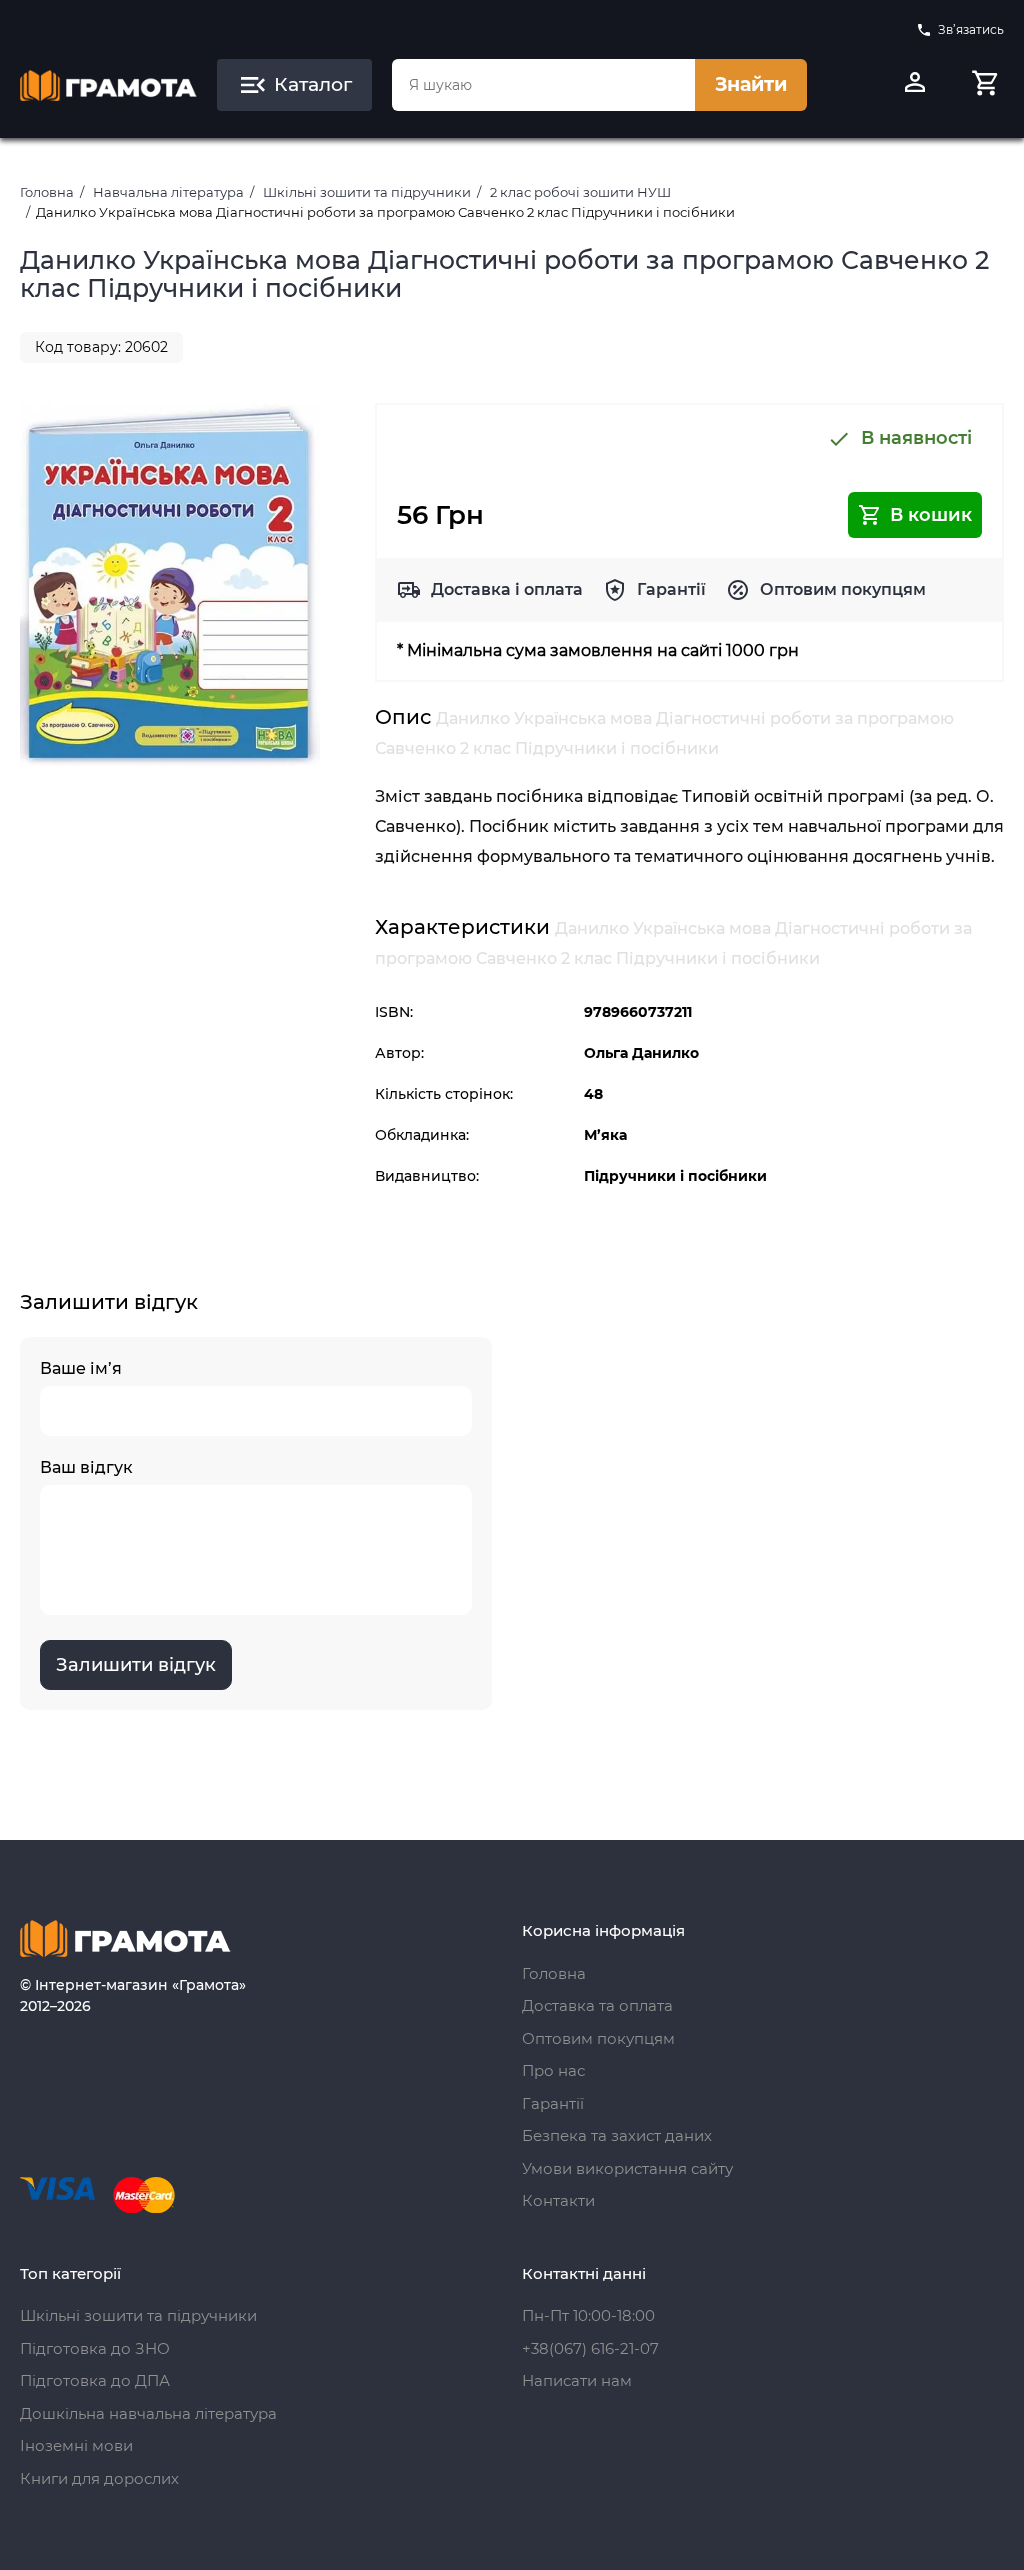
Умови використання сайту (627, 2168)
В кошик (931, 515)
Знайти (751, 84)
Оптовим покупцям (843, 589)
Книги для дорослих (99, 2478)
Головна (47, 192)
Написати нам (577, 2380)
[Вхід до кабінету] (915, 85)
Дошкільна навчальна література (148, 2413)
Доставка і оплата (507, 589)
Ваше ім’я (81, 1368)
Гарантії (671, 589)
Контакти (558, 2200)
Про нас (553, 2070)
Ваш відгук (86, 1467)
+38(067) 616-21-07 (590, 2348)
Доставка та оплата (597, 2005)
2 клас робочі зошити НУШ (580, 192)
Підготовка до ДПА (95, 2380)
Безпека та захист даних (617, 2135)
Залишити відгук (136, 1665)
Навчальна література (168, 192)
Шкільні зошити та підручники (367, 192)
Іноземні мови (76, 2445)
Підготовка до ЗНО (95, 2348)
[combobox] (543, 85)
